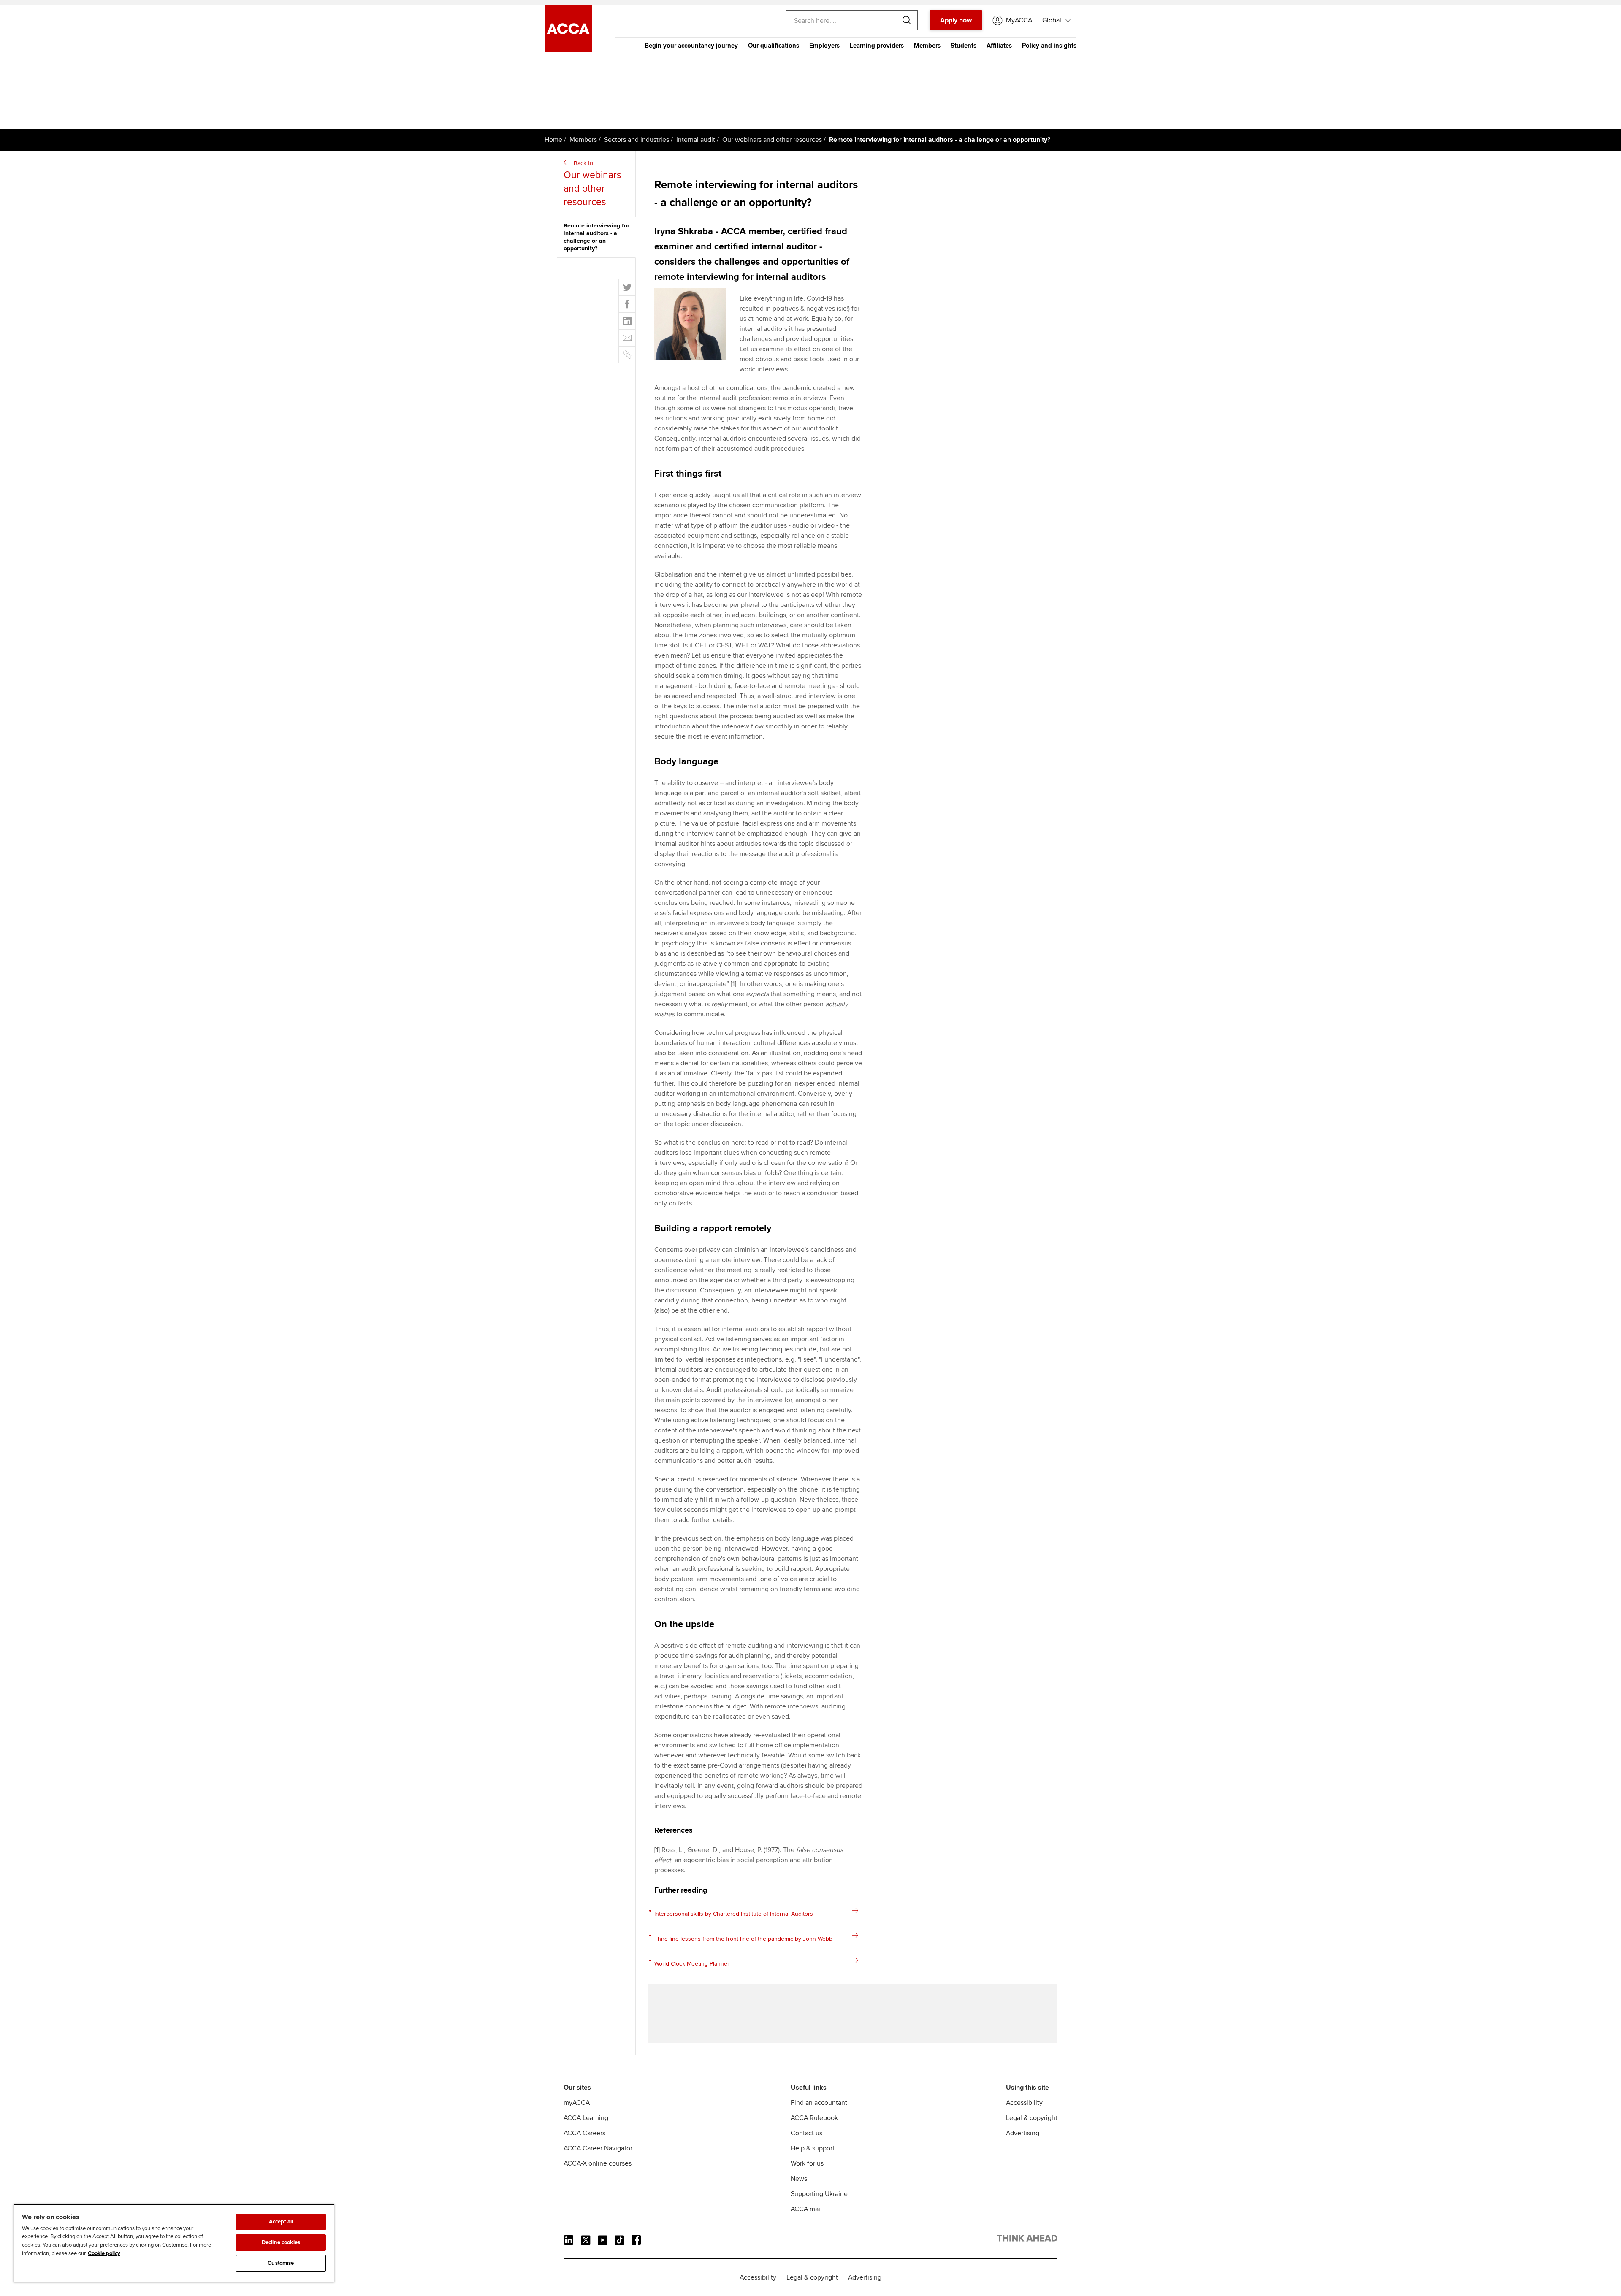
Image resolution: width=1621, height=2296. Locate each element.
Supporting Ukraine (819, 2194)
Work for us (807, 2163)
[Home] (568, 50)
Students (964, 46)
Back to (592, 184)
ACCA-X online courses (598, 2163)
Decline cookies (281, 2242)
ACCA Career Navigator (598, 2148)
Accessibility (1024, 2103)
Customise (281, 2263)
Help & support (813, 2148)
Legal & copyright (1032, 2118)
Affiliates (999, 46)
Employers (824, 46)
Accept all (281, 2222)
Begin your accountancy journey (691, 46)
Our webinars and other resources (772, 140)
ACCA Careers (584, 2133)
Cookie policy (104, 2253)
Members (927, 46)
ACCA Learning (586, 2118)
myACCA (577, 2103)
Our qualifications (774, 46)
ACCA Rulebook (814, 2118)
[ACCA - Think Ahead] (1027, 2240)
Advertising (1023, 2133)
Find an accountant (819, 2103)
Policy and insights (1049, 46)
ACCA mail (806, 2209)
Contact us (806, 2133)
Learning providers (877, 46)
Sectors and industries (637, 140)
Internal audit (696, 140)
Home (553, 140)
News (799, 2179)
